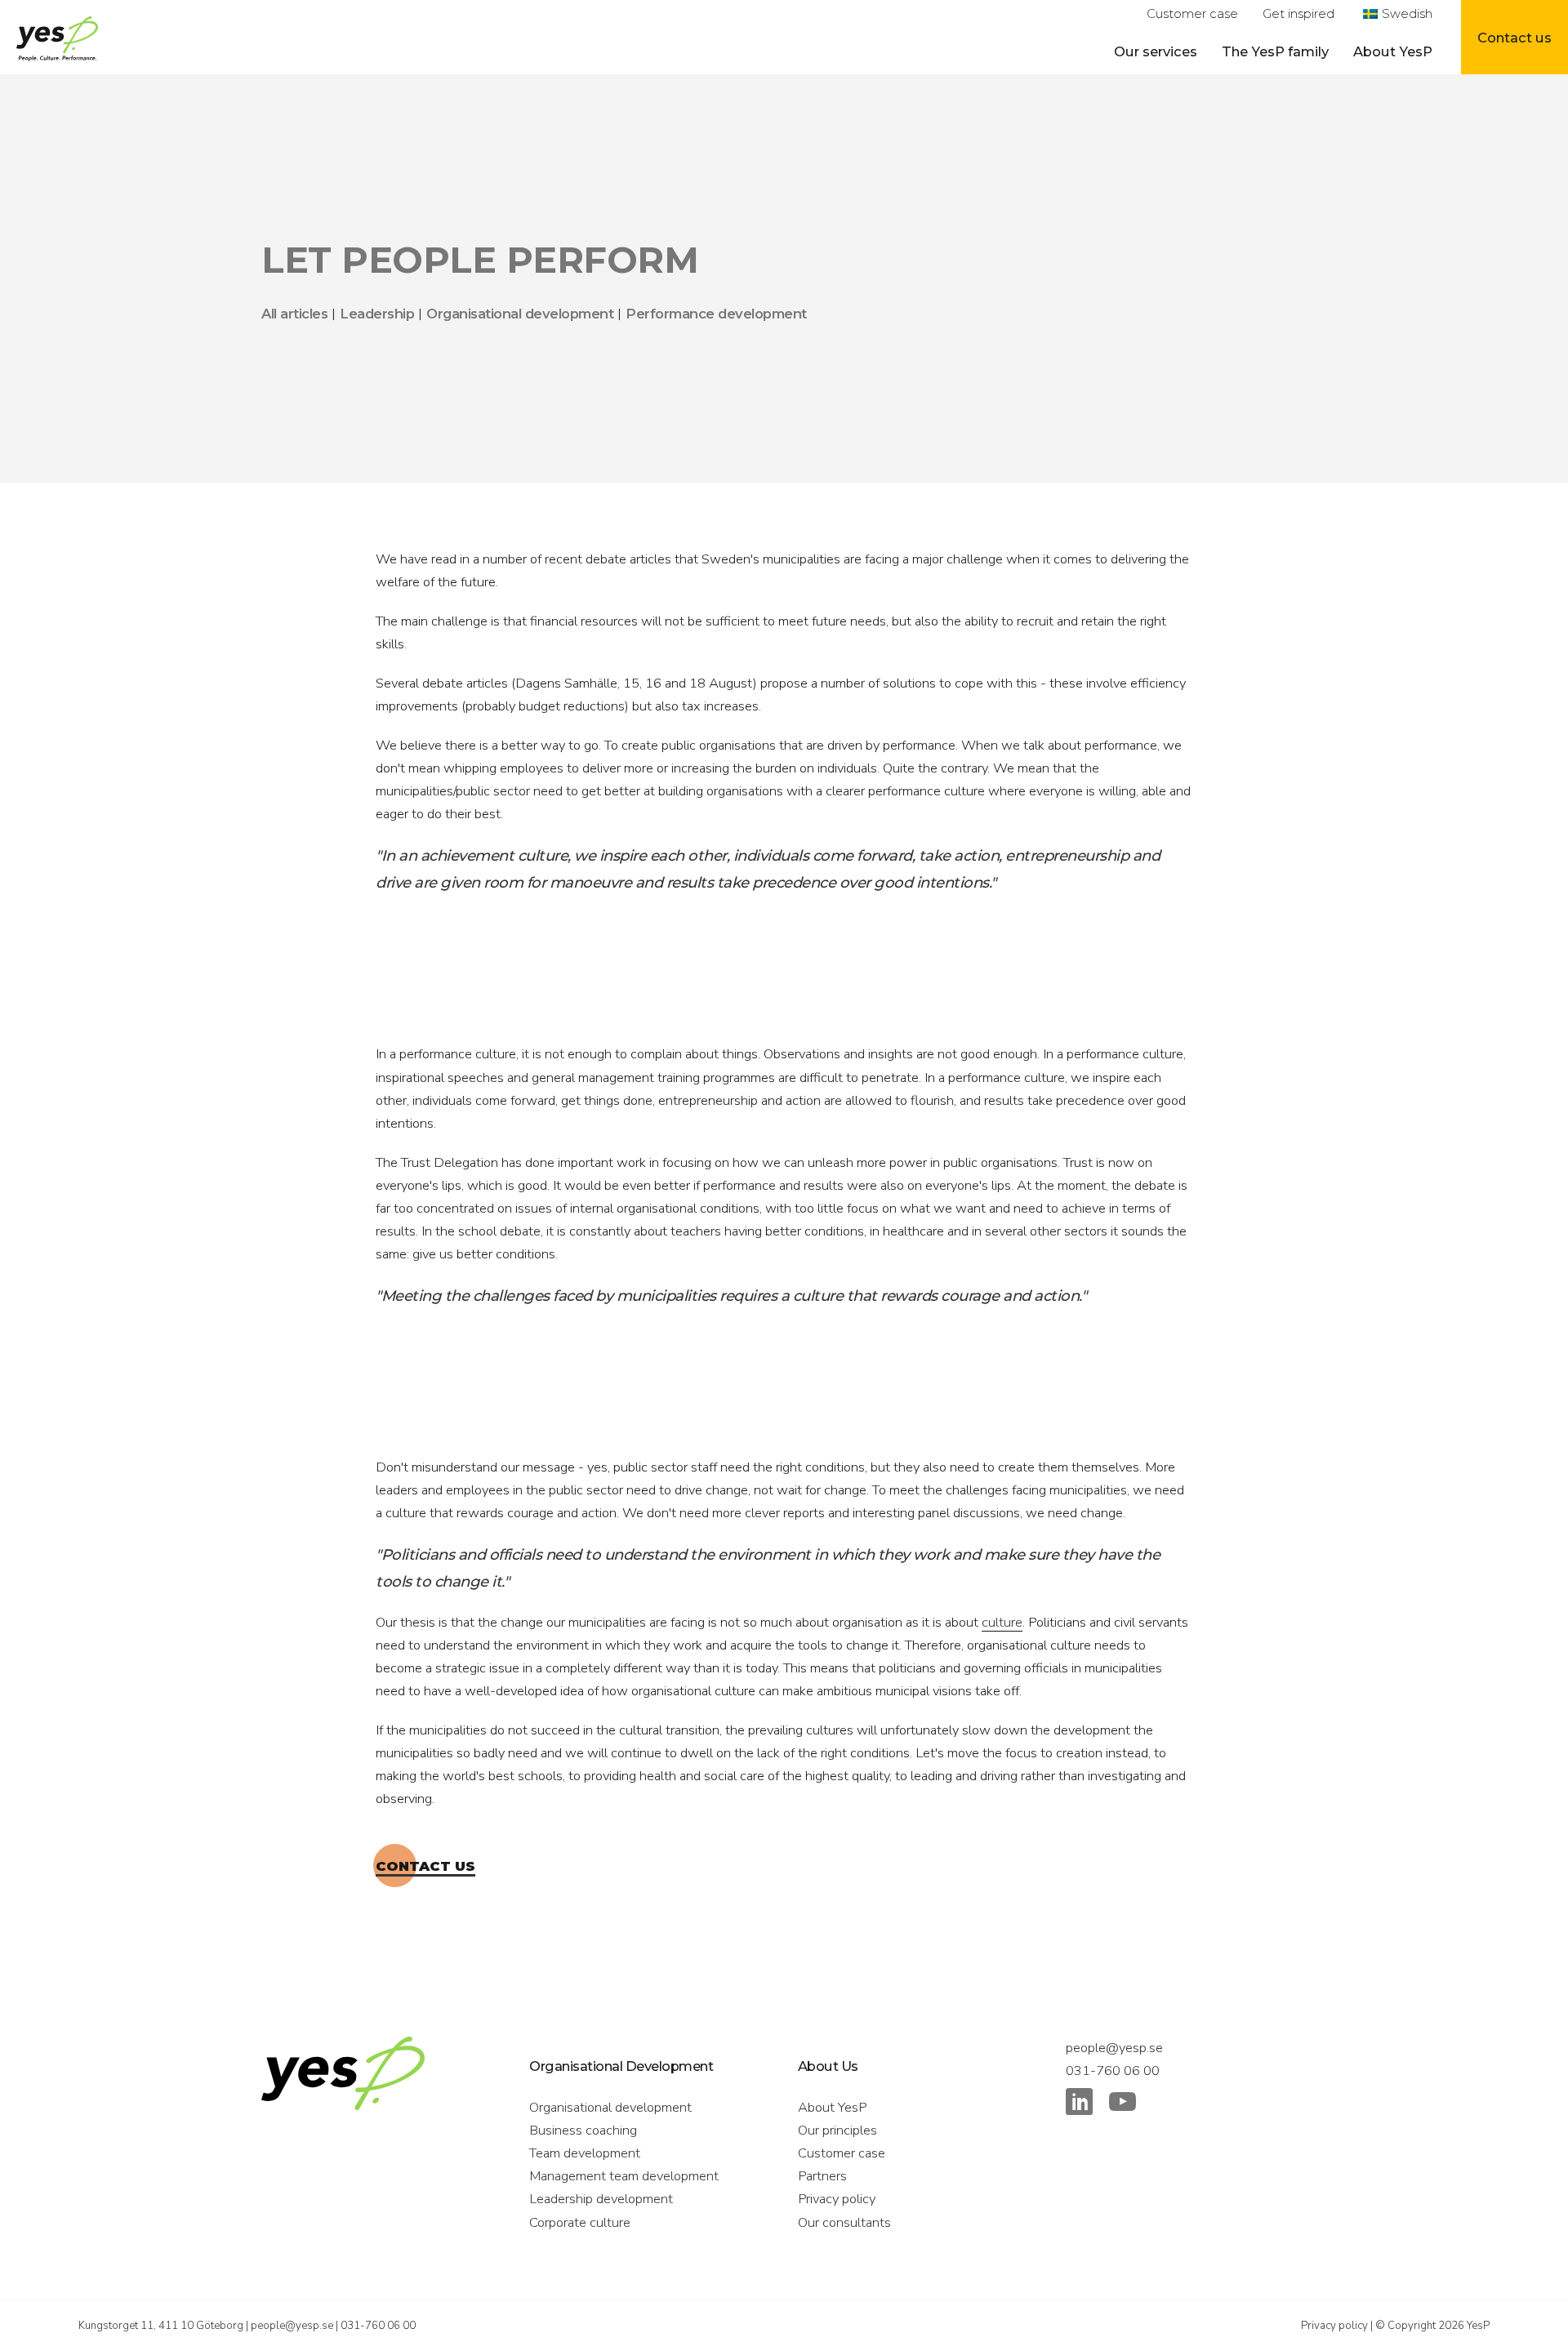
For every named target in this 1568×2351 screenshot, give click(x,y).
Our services (1156, 51)
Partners (822, 2176)
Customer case (1192, 14)
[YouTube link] (1123, 2105)
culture (1002, 1622)
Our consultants (844, 2222)
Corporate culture (580, 2222)
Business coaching (583, 2130)
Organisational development (610, 2107)
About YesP (1393, 51)
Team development (585, 2153)
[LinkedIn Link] (1079, 2105)
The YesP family (1275, 51)
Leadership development (601, 2199)
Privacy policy (837, 2199)
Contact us (425, 1866)
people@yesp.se (1114, 2048)
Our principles (837, 2130)
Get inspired (1298, 14)
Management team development (624, 2176)
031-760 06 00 (1113, 2070)
